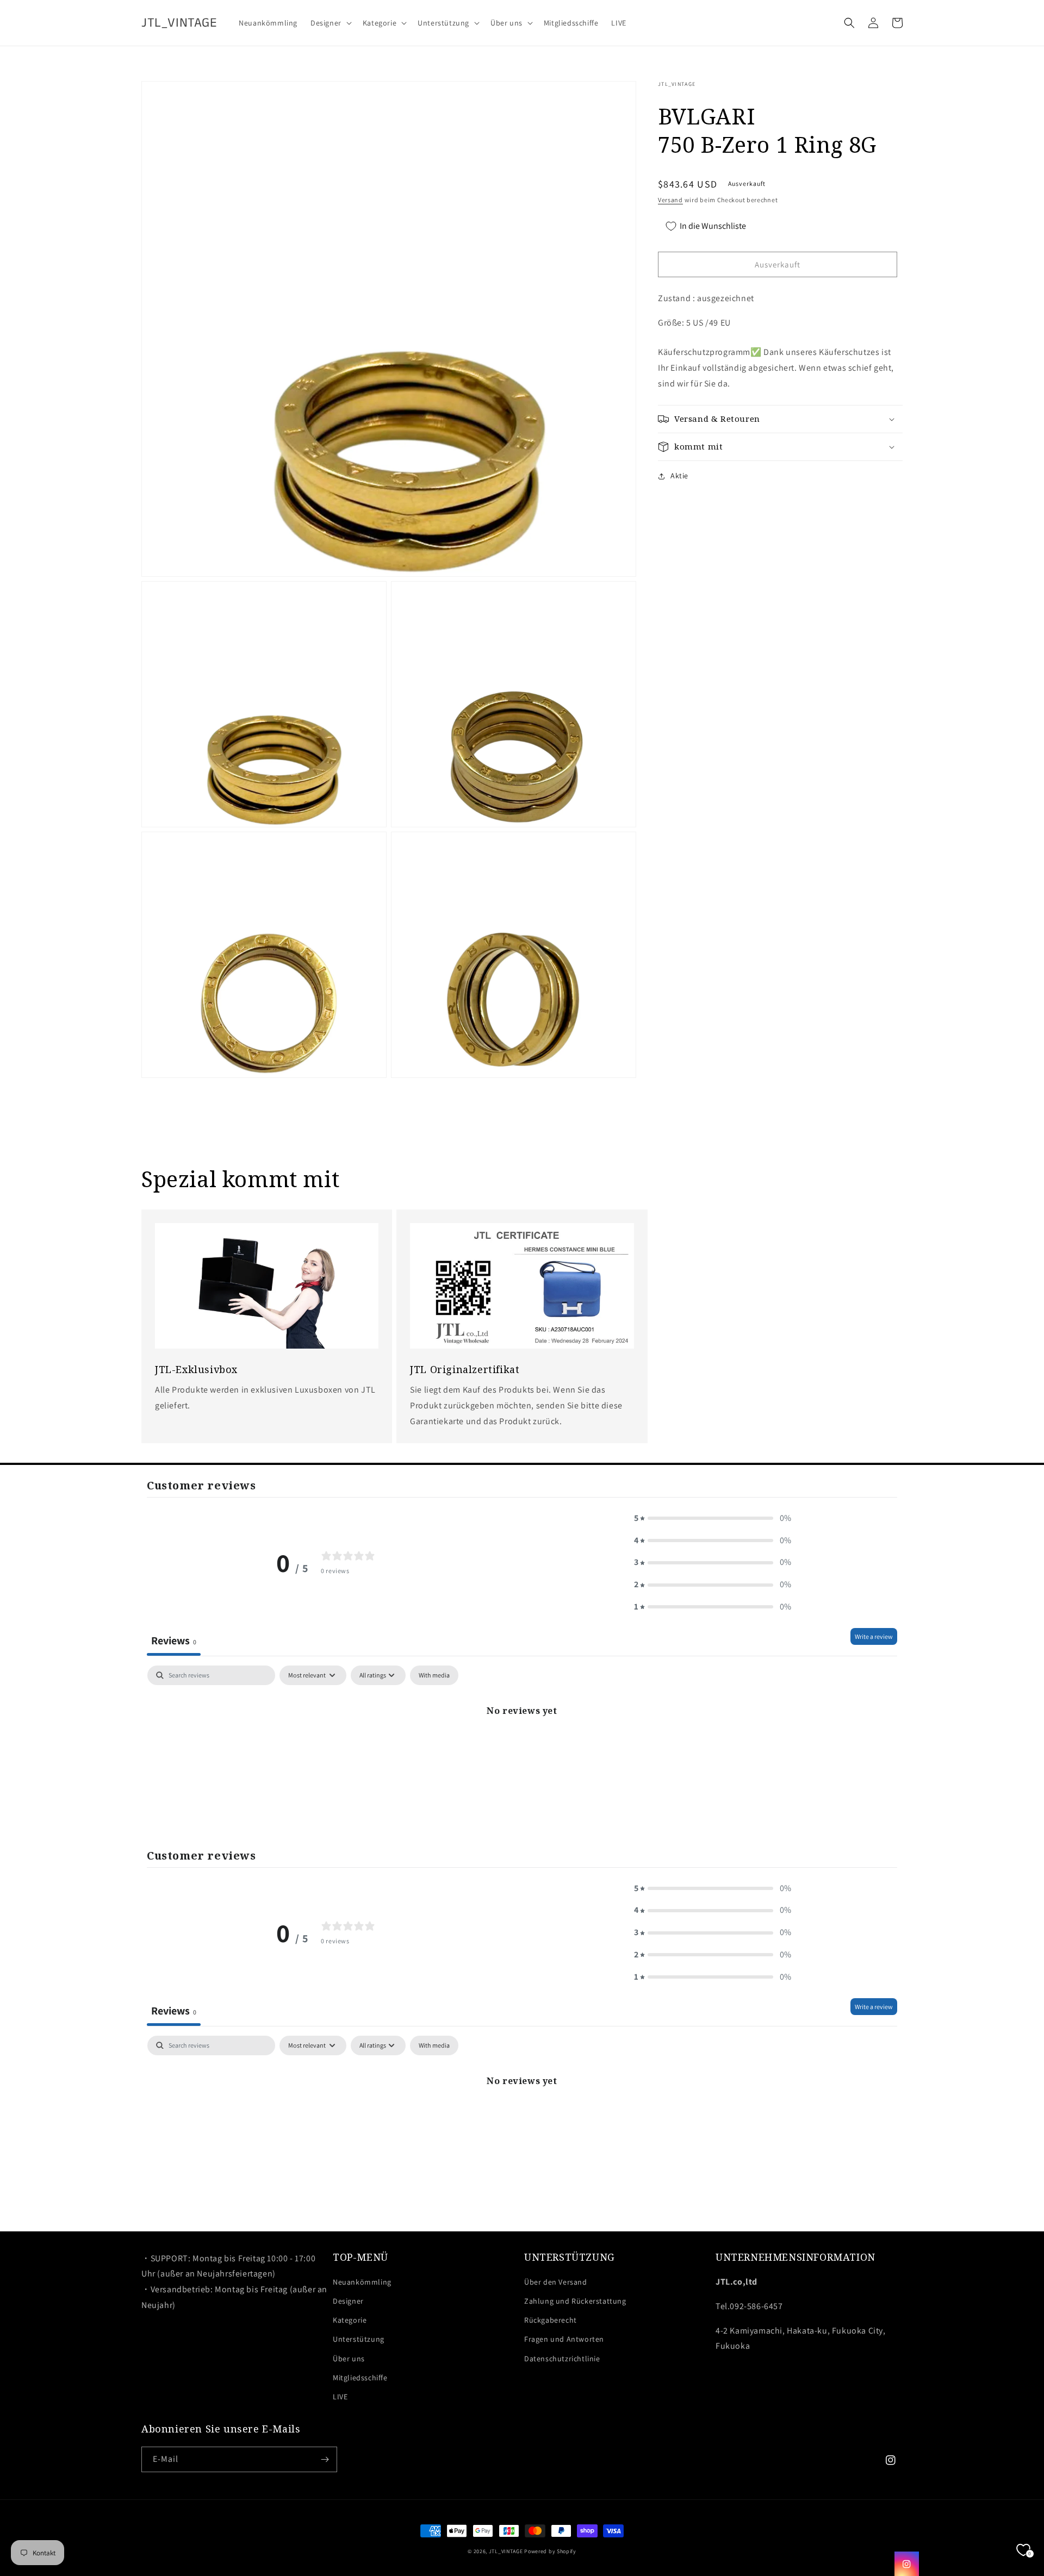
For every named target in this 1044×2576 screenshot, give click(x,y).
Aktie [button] (679, 476)
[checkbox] (434, 1675)
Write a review (874, 1636)
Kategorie (350, 2320)
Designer (348, 2301)
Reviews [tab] (174, 1641)
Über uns (349, 2359)
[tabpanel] (522, 1747)
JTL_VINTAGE (506, 2551)
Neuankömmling (362, 2282)
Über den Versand (556, 2282)
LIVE (340, 2397)
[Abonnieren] (325, 2459)
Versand (670, 200)
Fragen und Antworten (564, 2339)
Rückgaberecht (551, 2320)
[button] (330, 23)
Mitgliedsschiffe (360, 2378)
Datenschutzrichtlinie (562, 2359)
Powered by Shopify (550, 2551)
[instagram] (907, 2564)
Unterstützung (359, 2339)
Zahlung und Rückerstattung (575, 2301)
